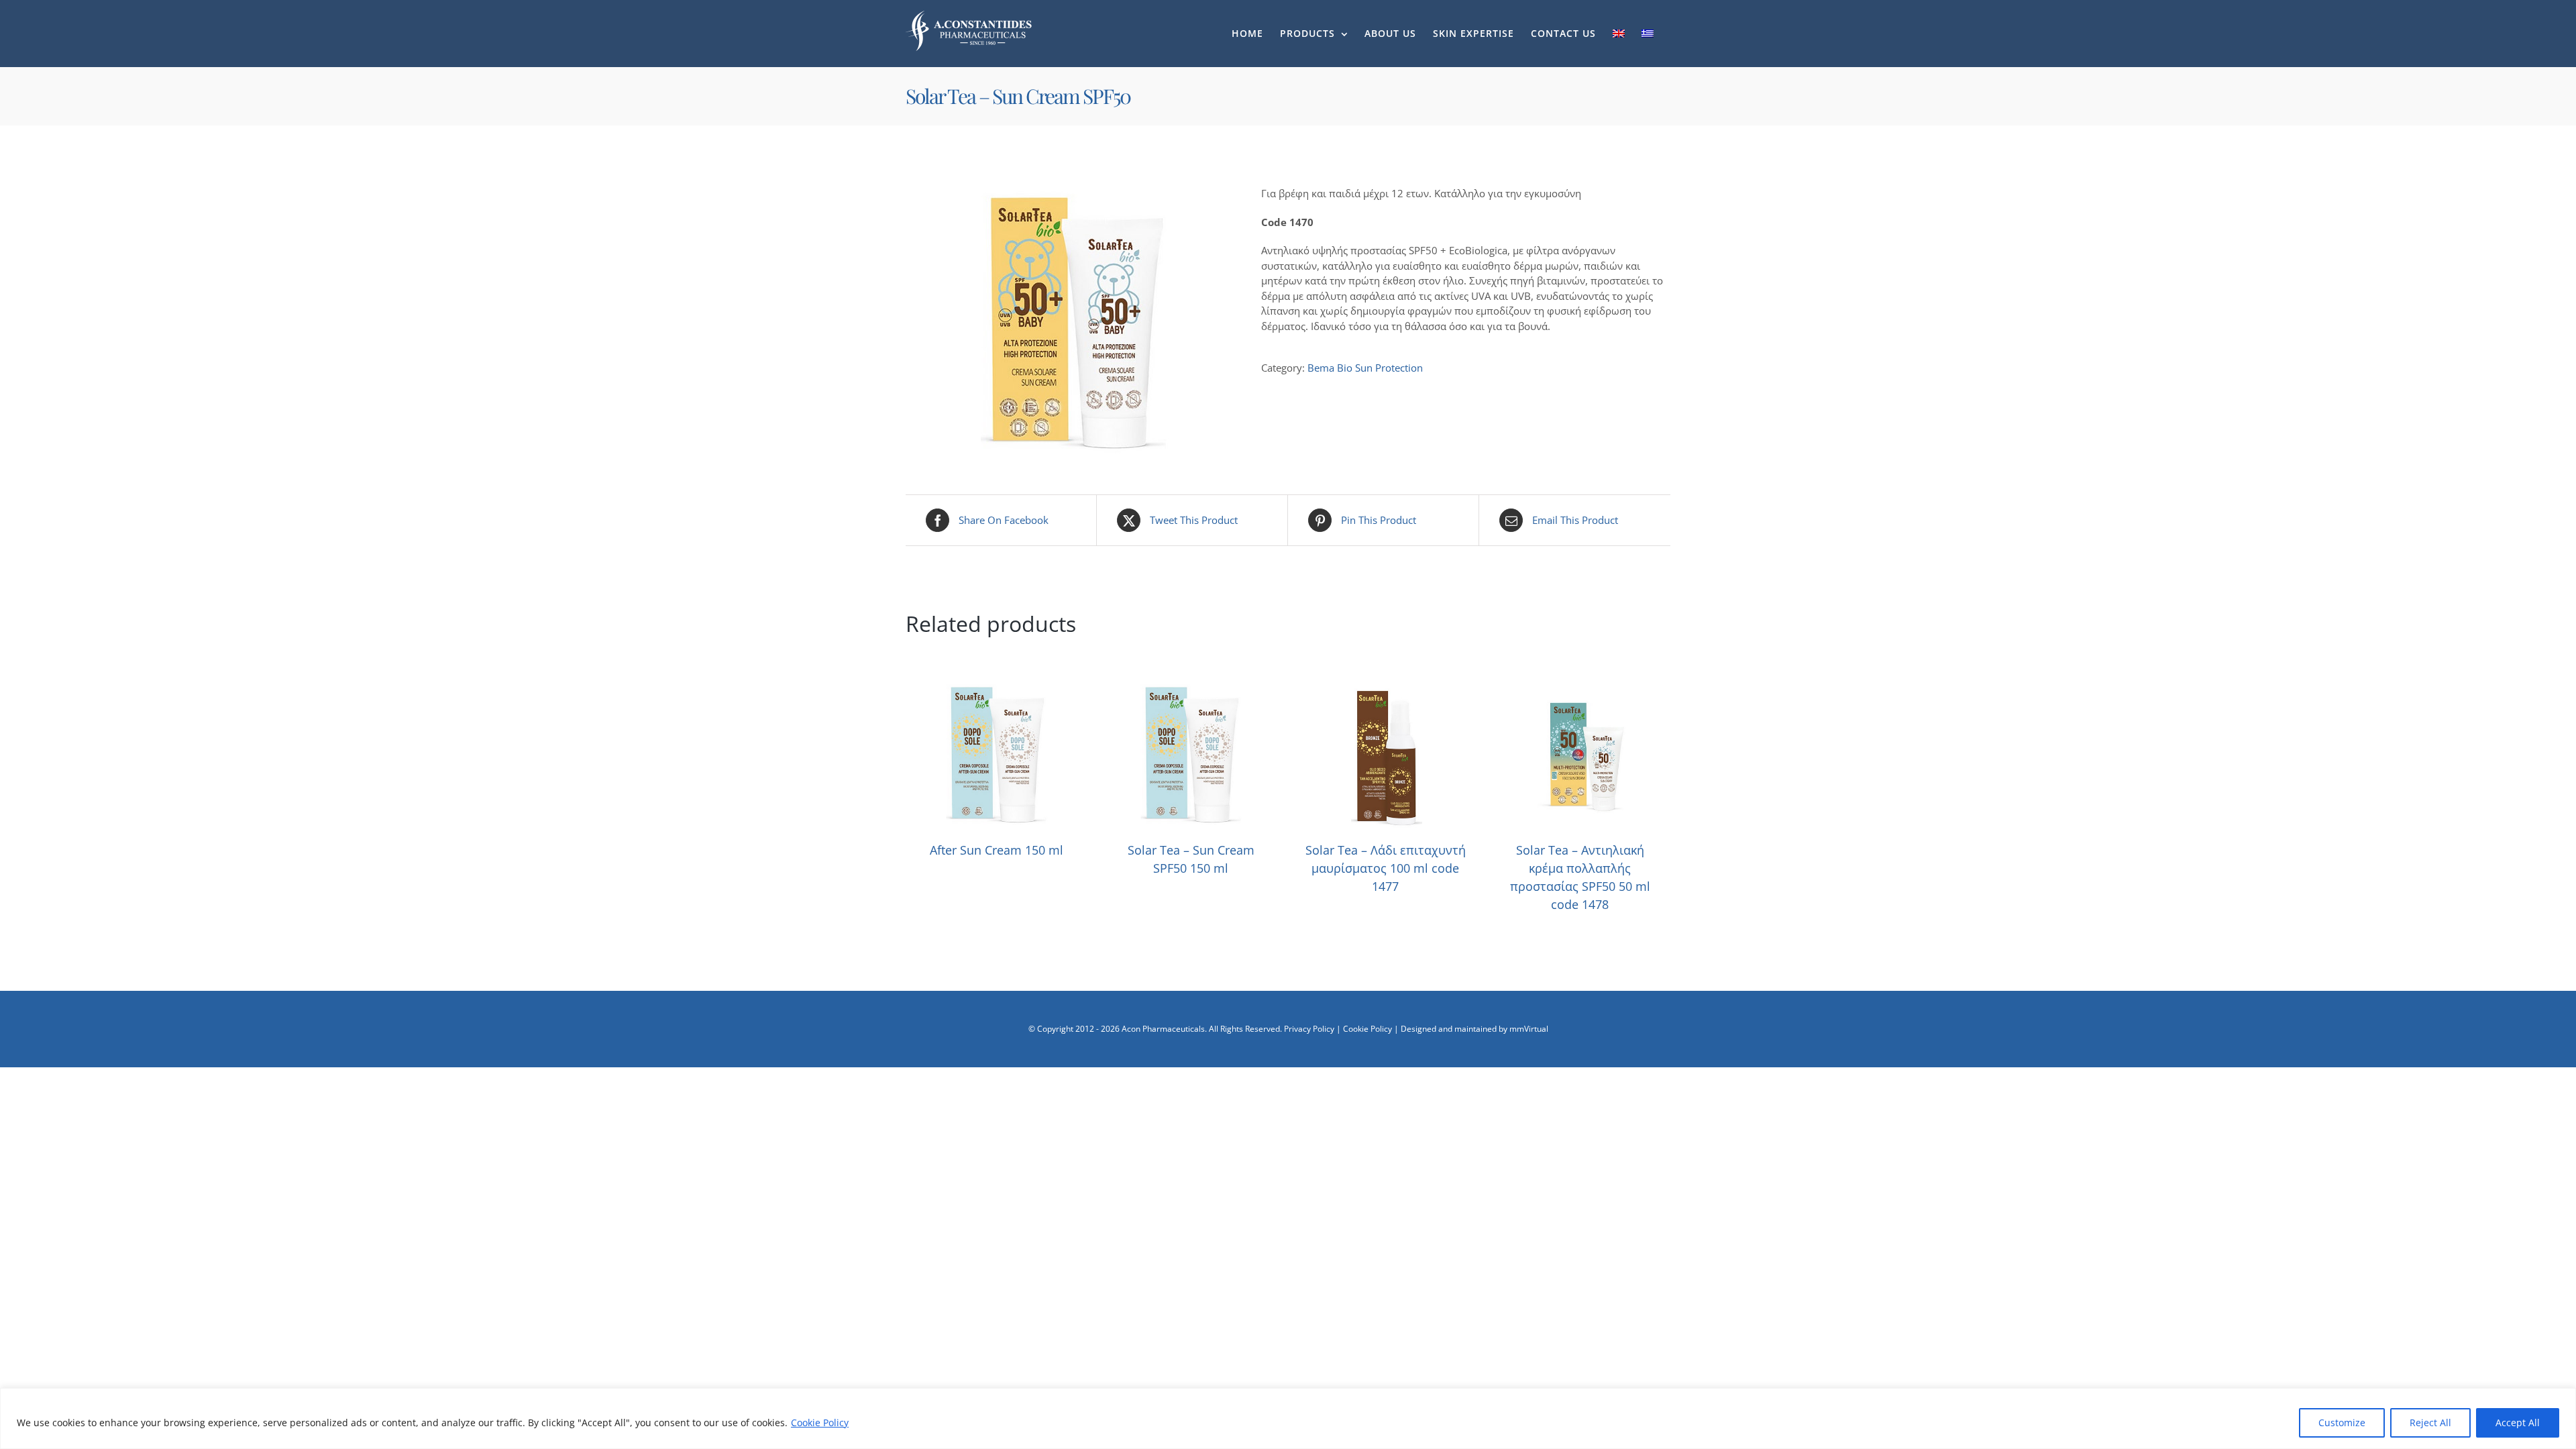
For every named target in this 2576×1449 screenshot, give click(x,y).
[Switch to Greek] (1648, 34)
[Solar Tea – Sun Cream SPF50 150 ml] (1191, 690)
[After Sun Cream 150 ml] (996, 690)
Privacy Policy (1309, 1029)
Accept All (2518, 1423)
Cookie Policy (820, 1423)
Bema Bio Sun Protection (1365, 368)
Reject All (2430, 1423)
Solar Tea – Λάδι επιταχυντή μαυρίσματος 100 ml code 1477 (1386, 868)
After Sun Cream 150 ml (997, 850)
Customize (2342, 1423)
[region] (1288, 1418)
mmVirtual (1529, 1029)
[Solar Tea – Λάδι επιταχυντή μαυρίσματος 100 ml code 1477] (1385, 690)
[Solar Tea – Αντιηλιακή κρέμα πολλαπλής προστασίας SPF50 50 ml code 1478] (1580, 690)
